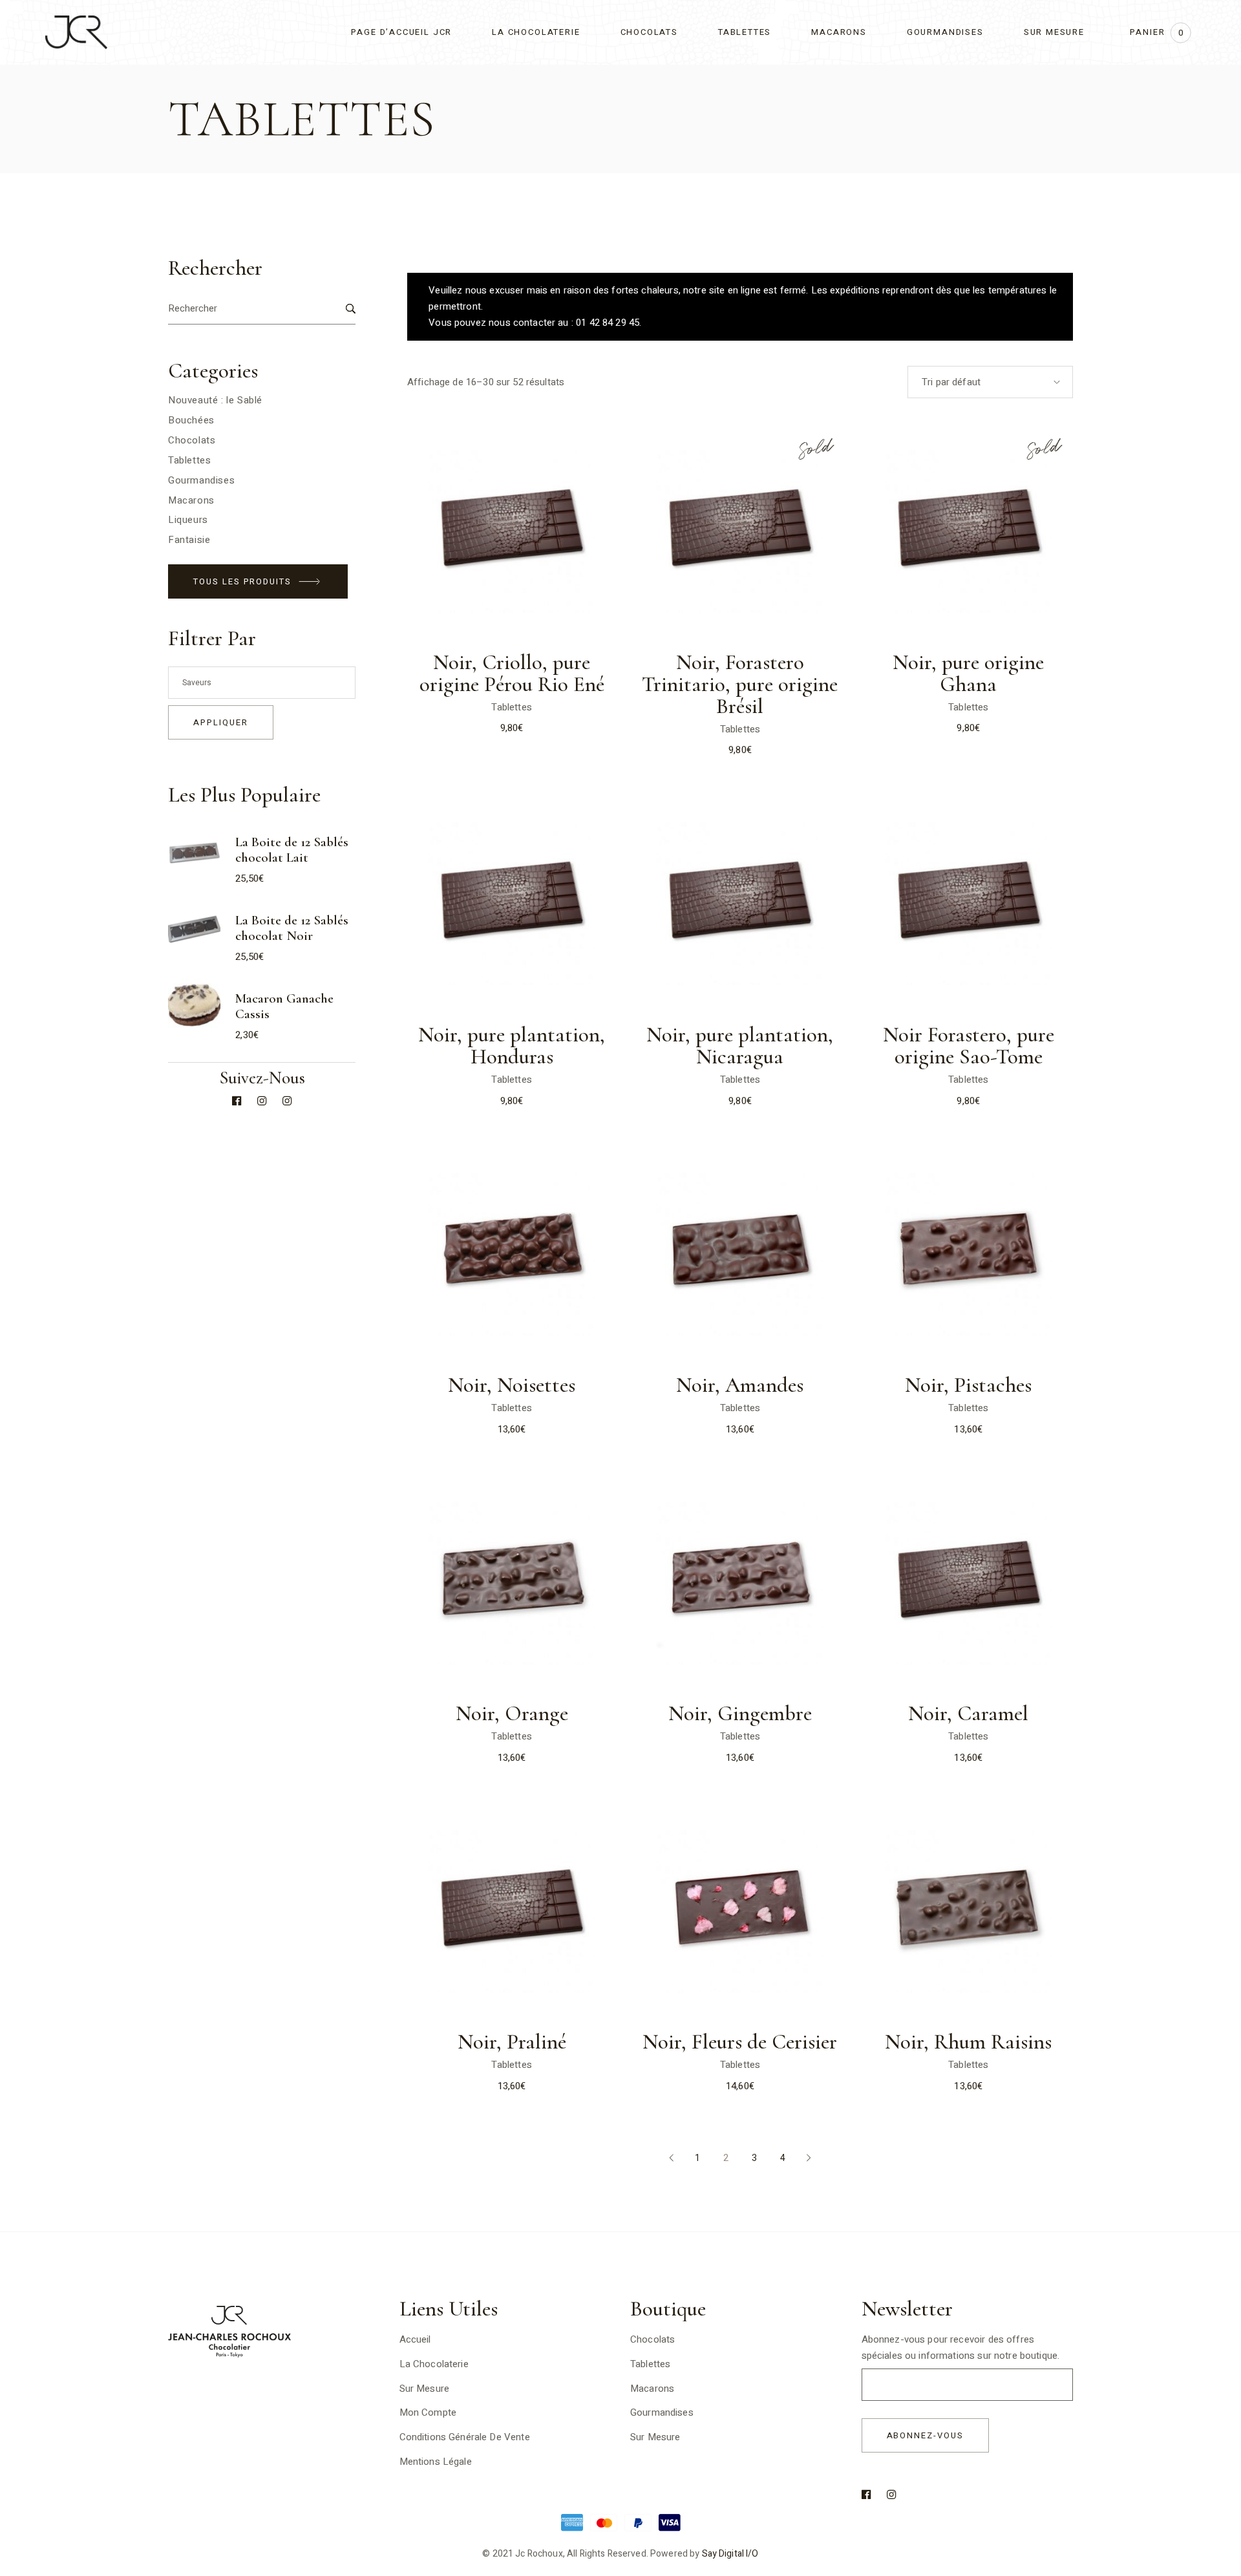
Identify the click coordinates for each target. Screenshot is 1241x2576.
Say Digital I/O (730, 2554)
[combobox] (990, 382)
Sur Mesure (425, 2389)
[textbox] (262, 683)
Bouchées (191, 420)
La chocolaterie (434, 2364)
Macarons (191, 500)
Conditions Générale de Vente (465, 2437)
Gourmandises (201, 480)
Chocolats (192, 440)
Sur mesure (655, 2437)
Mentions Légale (436, 2462)
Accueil (415, 2339)
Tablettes (511, 707)
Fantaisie (189, 540)
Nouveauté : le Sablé (215, 400)
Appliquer (221, 722)
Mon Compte (428, 2412)
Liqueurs (188, 520)
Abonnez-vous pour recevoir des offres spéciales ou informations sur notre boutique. (961, 2347)
